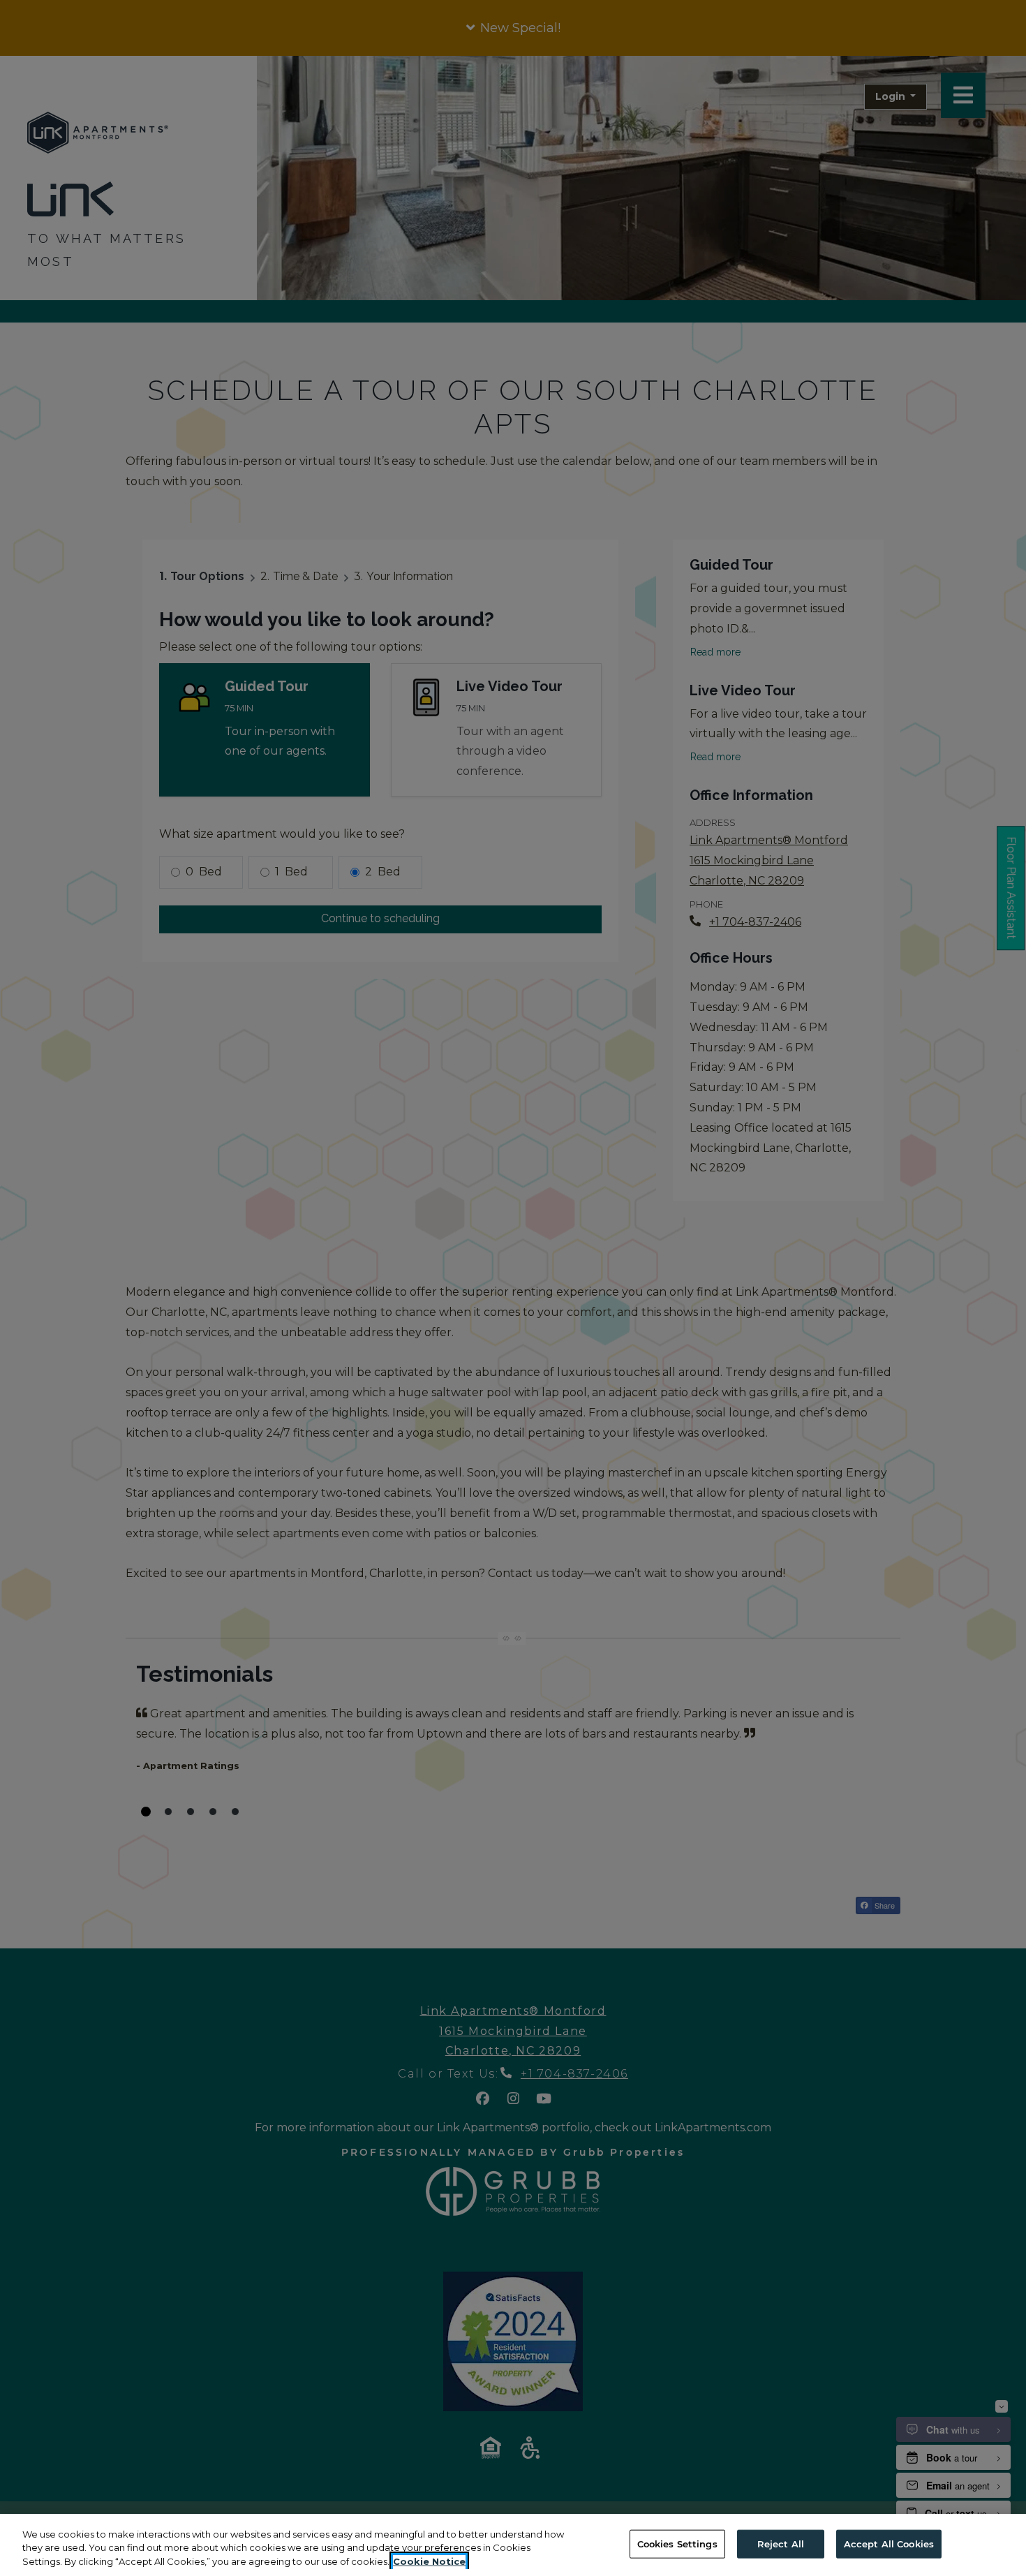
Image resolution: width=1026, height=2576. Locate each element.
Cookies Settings (677, 2543)
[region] (513, 2545)
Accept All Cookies (889, 2543)
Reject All (781, 2543)
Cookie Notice (429, 2561)
